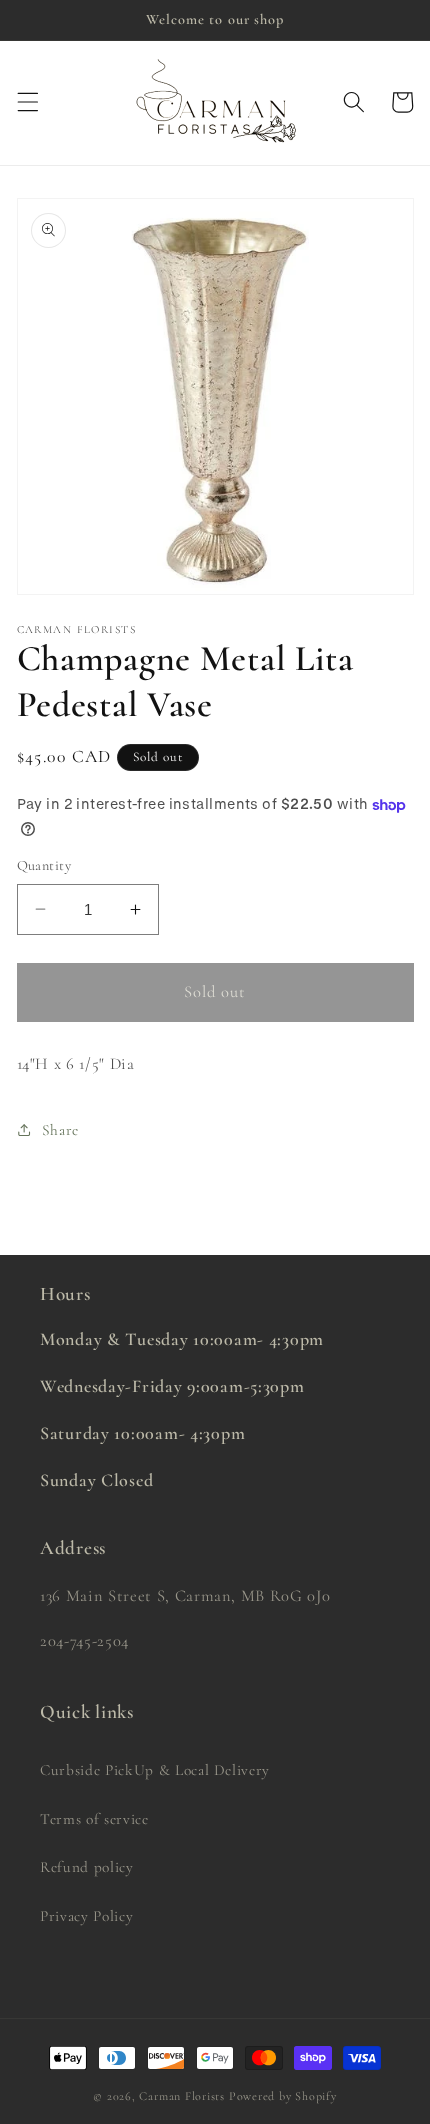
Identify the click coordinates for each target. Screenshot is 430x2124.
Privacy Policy (86, 1916)
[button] (27, 102)
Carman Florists (182, 2096)
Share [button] (60, 1130)
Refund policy (87, 1867)
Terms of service (94, 1819)
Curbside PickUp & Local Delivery (155, 1770)
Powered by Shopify (283, 2096)
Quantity (44, 865)
